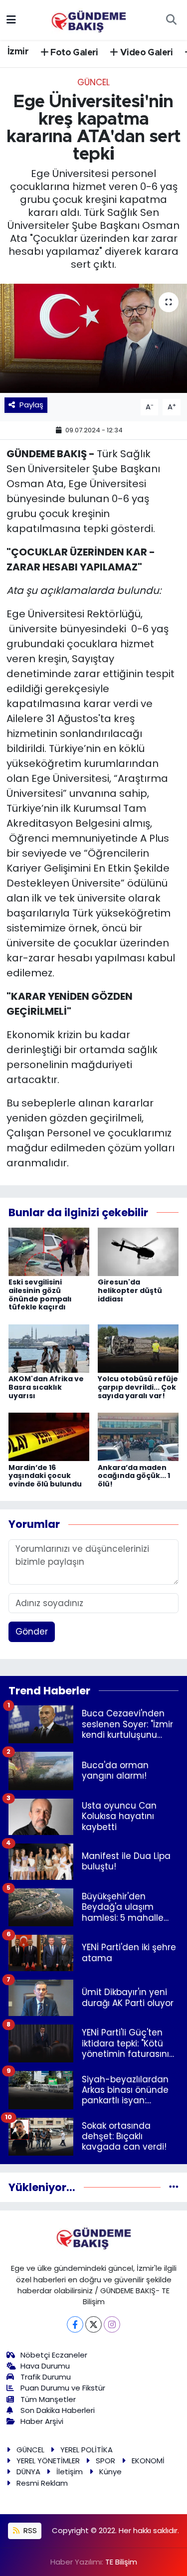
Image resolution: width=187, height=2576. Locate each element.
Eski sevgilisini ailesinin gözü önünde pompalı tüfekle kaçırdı (40, 1294)
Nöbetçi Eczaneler (54, 2355)
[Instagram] (112, 2324)
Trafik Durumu (46, 2377)
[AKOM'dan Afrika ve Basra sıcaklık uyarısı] (49, 1348)
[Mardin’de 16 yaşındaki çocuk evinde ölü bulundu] (49, 1436)
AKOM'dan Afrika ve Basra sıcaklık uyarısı (46, 1387)
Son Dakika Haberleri (58, 2410)
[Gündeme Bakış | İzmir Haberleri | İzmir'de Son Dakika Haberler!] (89, 19)
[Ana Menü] (11, 19)
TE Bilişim (121, 2562)
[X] (93, 2324)
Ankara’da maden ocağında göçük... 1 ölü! (134, 1476)
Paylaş (31, 405)
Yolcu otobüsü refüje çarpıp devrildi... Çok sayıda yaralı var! (138, 1387)
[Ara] (171, 20)
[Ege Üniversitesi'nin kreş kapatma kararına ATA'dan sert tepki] (93, 339)
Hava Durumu (45, 2366)
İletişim (70, 2472)
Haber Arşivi (42, 2421)
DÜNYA (28, 2472)
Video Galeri (146, 53)
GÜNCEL (93, 82)
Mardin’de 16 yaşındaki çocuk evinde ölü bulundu (45, 1476)
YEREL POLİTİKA (87, 2450)
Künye (110, 2472)
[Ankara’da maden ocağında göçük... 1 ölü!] (138, 1436)
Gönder (32, 1632)
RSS (29, 2530)
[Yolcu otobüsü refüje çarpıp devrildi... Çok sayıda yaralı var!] (138, 1348)
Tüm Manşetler (48, 2399)
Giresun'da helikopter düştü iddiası (130, 1290)
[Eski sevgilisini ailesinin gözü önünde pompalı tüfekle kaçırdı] (49, 1251)
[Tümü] (174, 2187)
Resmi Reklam (42, 2483)
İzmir (18, 52)
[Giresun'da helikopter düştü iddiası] (138, 1251)
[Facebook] (75, 2324)
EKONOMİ (148, 2461)
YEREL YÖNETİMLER (48, 2461)
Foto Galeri (73, 53)
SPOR (105, 2461)
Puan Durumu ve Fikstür (63, 2388)
